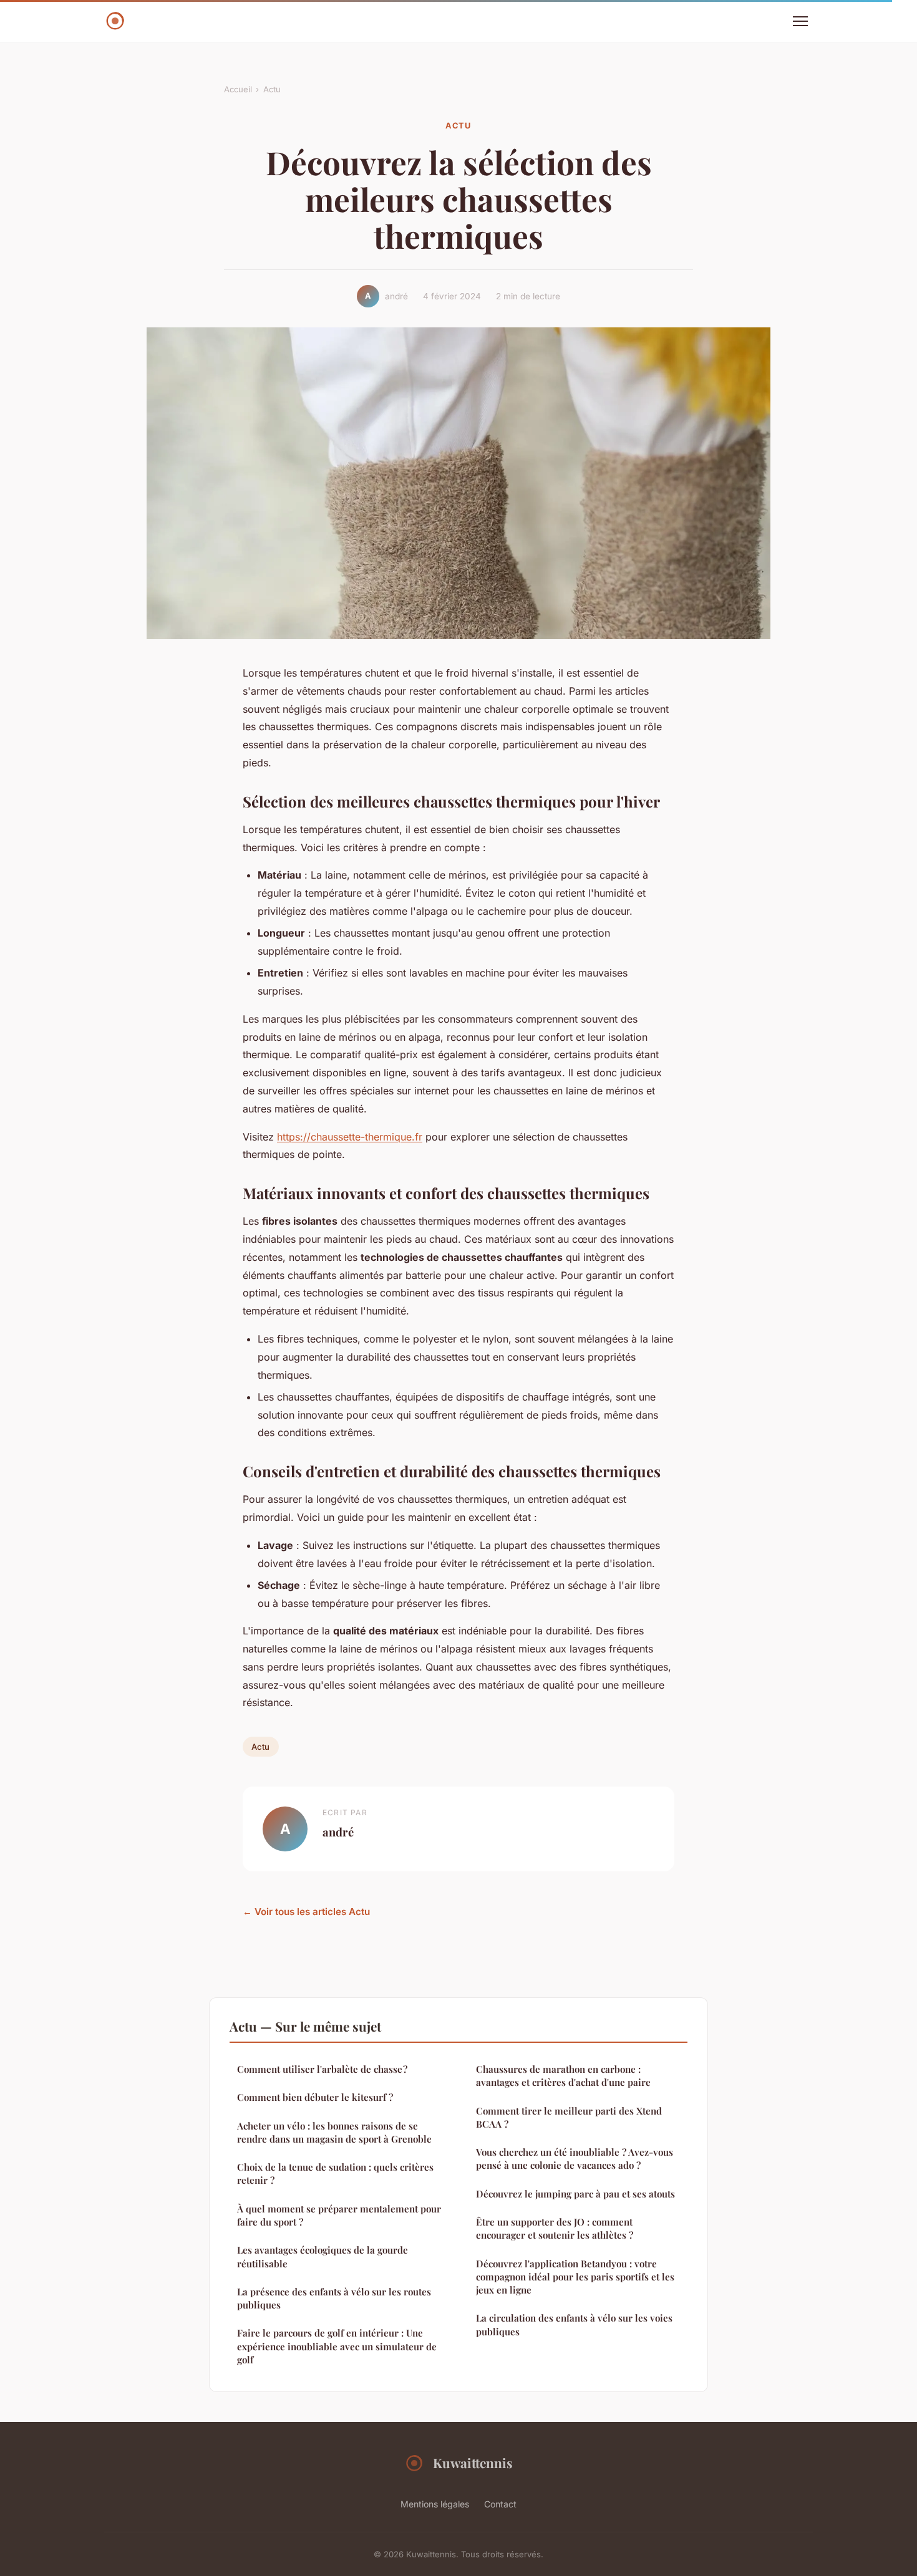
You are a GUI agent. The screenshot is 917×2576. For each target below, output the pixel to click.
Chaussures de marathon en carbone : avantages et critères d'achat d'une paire (563, 2076)
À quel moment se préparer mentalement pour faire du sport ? (339, 2215)
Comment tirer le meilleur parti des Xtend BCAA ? (569, 2117)
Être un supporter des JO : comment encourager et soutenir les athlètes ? (555, 2228)
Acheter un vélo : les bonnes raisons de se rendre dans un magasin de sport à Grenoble (334, 2132)
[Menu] (800, 21)
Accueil (238, 89)
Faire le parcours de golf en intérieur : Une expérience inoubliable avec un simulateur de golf (337, 2346)
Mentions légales (435, 2504)
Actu (272, 89)
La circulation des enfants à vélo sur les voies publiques (574, 2324)
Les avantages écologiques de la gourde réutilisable (323, 2256)
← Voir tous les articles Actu (306, 1912)
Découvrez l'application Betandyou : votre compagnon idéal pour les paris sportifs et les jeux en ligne (575, 2277)
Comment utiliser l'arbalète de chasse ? (322, 2069)
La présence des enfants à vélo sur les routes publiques (334, 2298)
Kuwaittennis (473, 2463)
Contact (500, 2504)
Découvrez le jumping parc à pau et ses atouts (575, 2194)
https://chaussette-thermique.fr (350, 1137)
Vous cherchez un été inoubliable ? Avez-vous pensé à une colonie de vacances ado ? (575, 2159)
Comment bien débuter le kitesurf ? (315, 2097)
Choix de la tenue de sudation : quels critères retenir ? (335, 2173)
